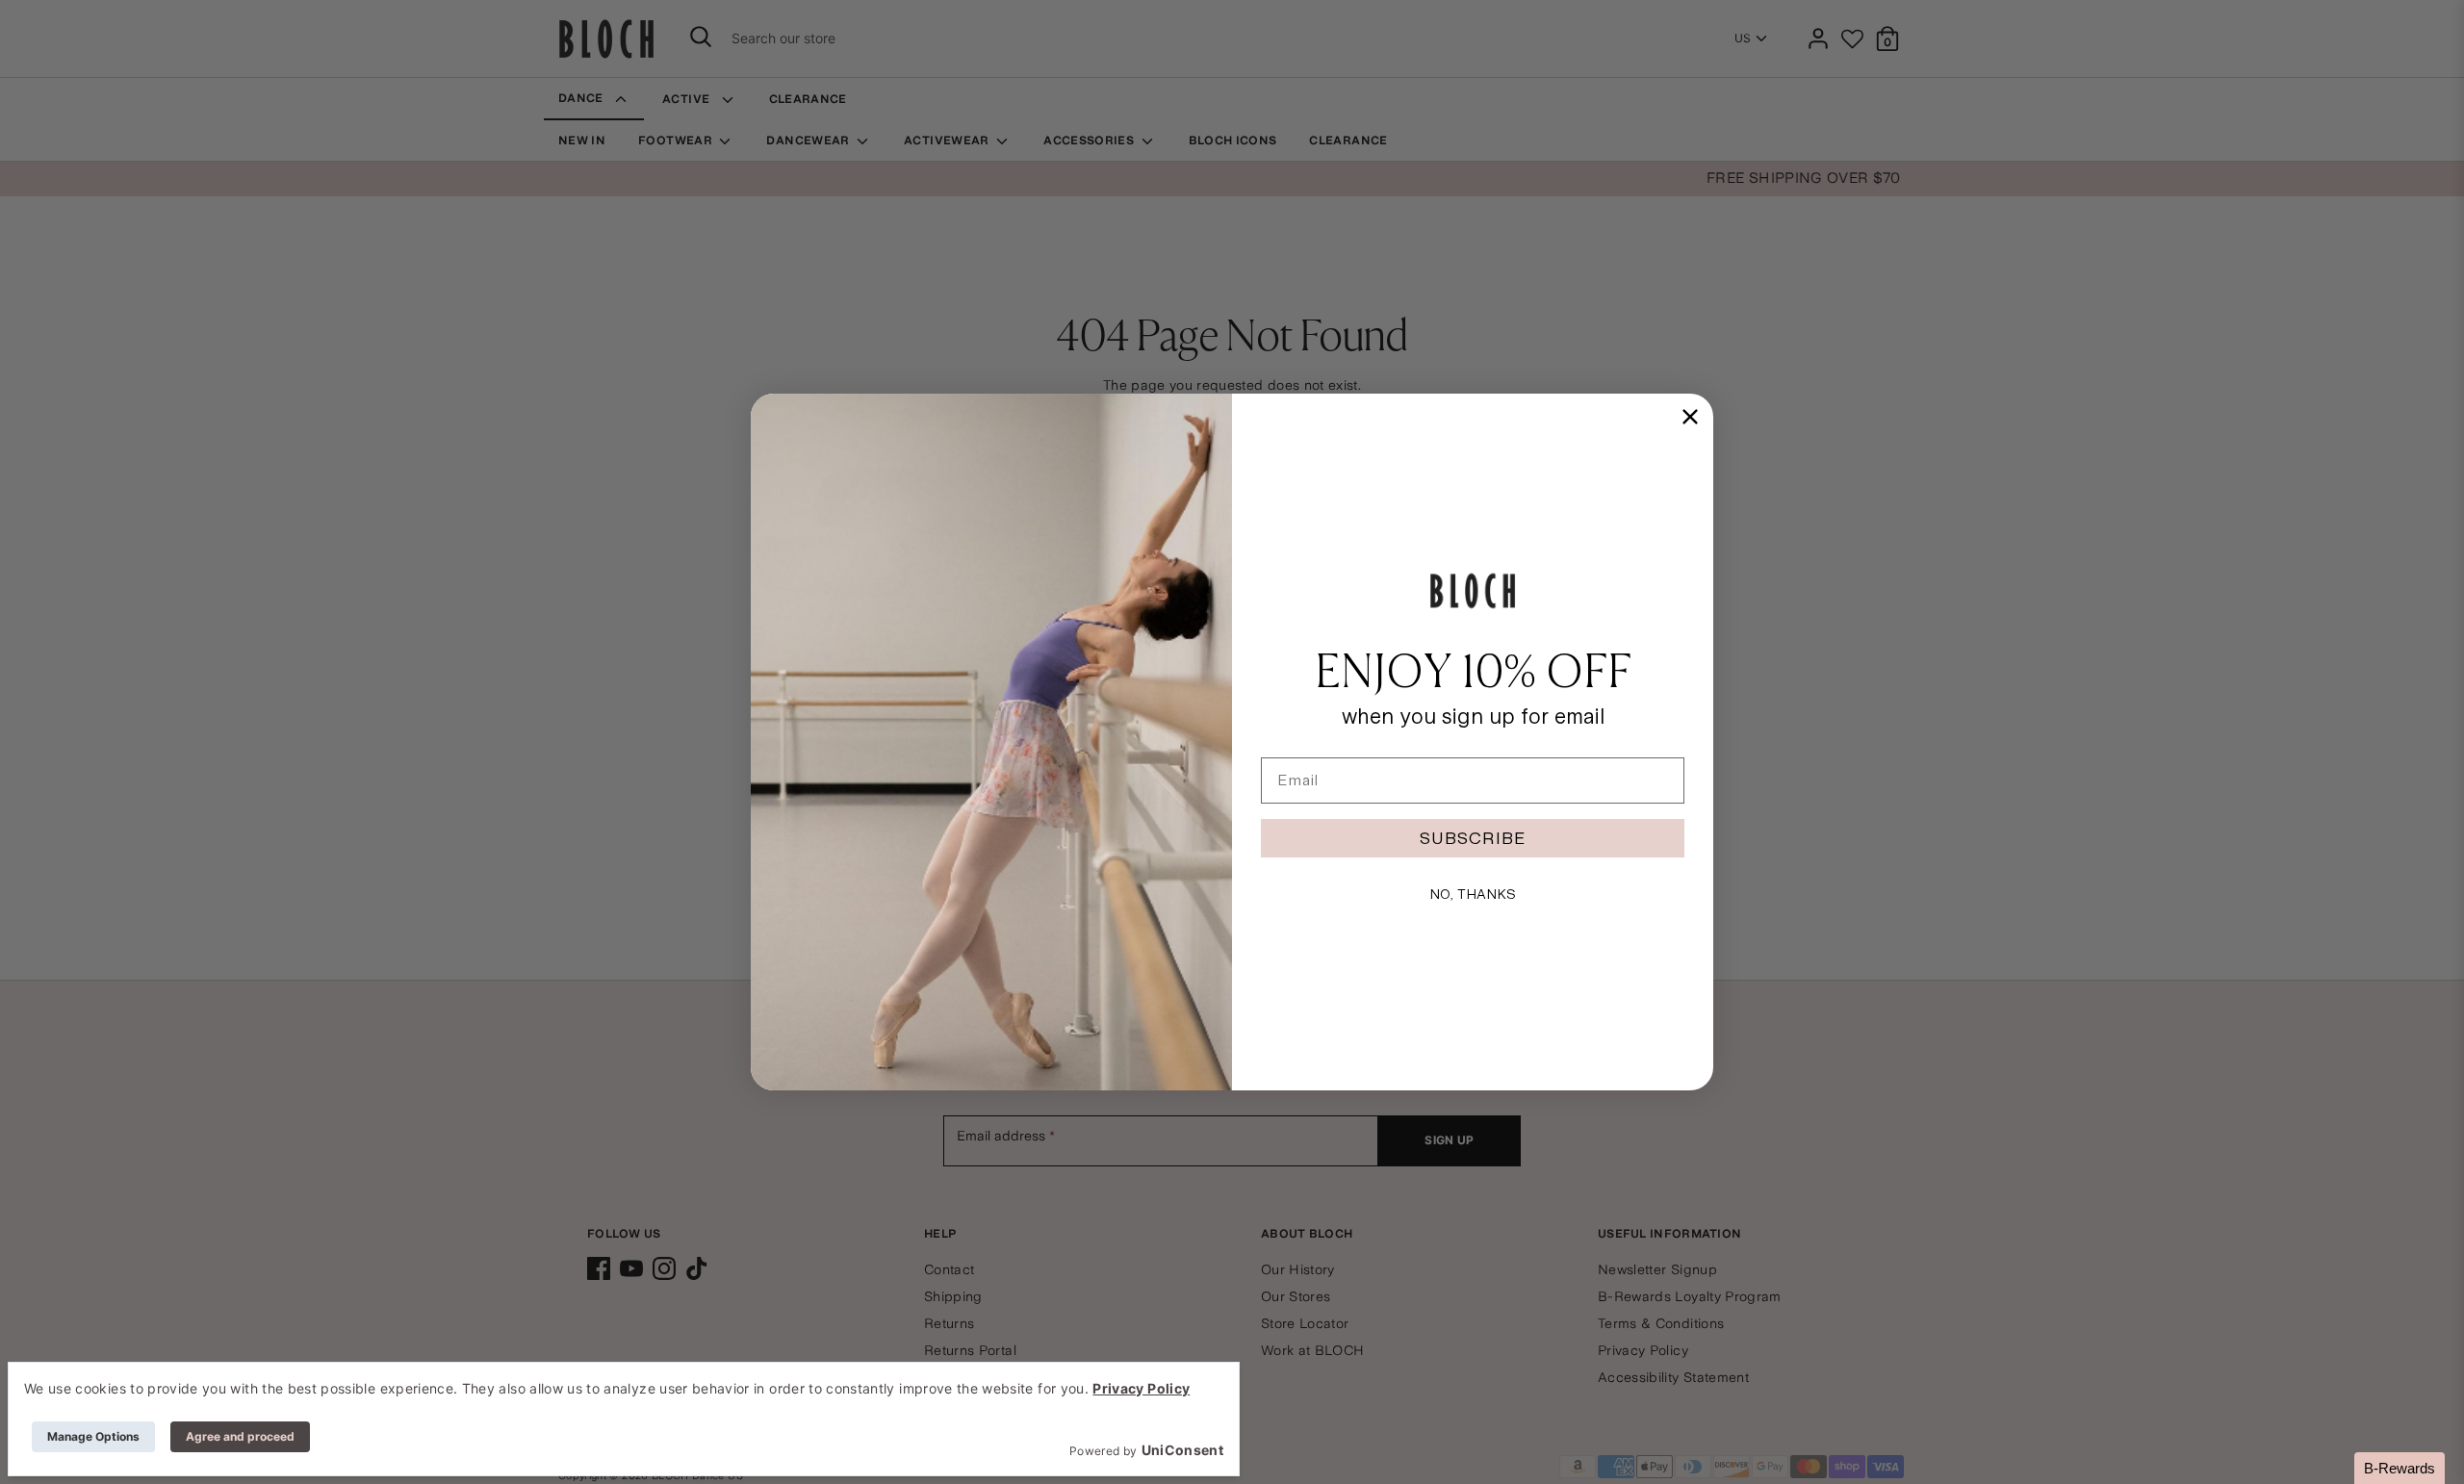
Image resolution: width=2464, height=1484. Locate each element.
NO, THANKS (1473, 894)
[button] (2400, 1468)
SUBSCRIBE (1473, 838)
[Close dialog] (1690, 417)
